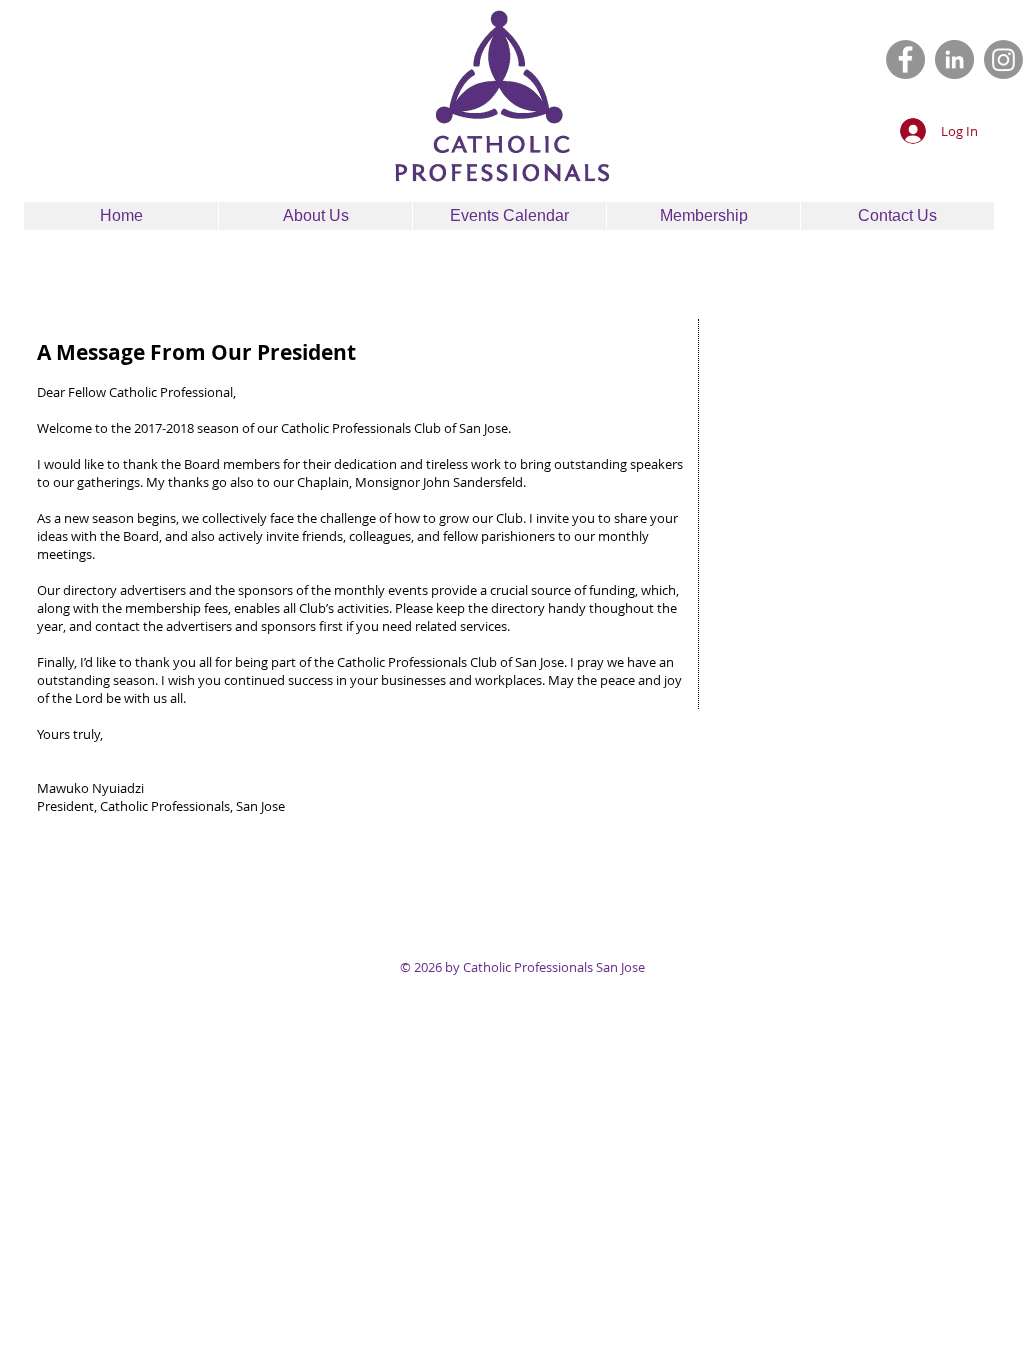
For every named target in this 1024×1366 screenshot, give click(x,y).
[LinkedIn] (954, 59)
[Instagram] (1003, 59)
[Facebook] (905, 59)
